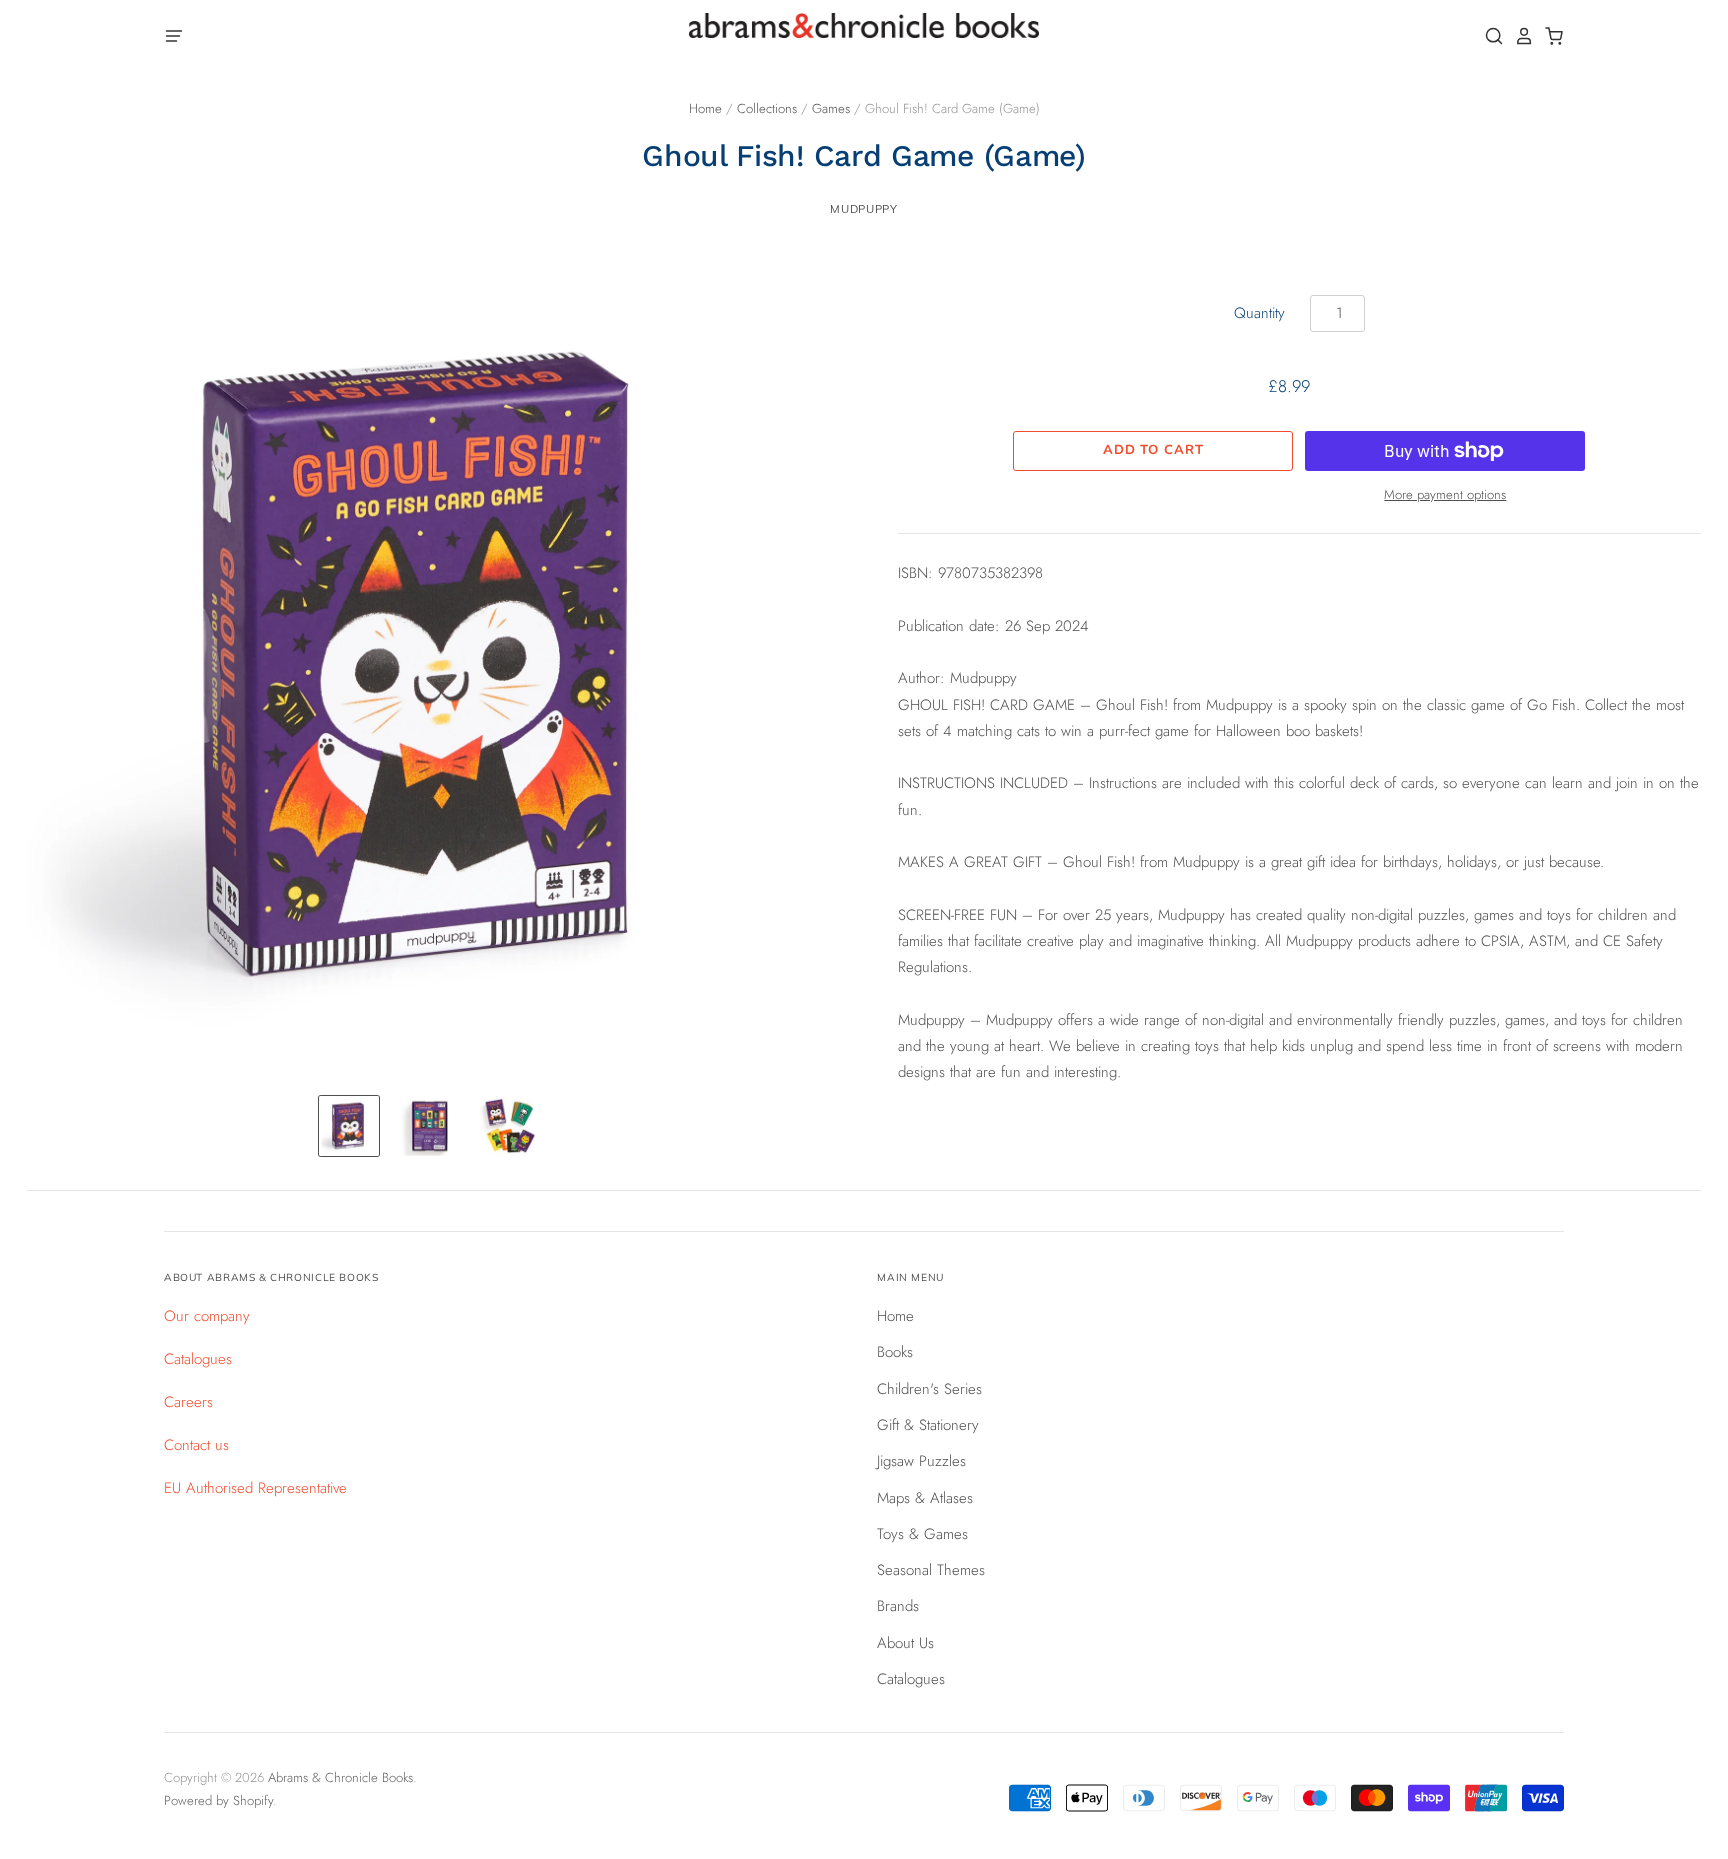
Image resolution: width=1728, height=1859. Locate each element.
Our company (207, 1316)
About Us (905, 1643)
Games (831, 108)
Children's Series (929, 1389)
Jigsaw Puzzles (921, 1461)
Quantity (1259, 313)
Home (705, 108)
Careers (188, 1402)
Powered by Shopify (218, 1800)
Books (895, 1352)
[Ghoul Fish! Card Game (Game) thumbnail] (349, 1126)
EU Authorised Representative (255, 1488)
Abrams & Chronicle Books (340, 1777)
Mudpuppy (863, 209)
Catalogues (198, 1359)
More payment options (1445, 494)
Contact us (196, 1445)
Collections (767, 108)
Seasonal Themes (931, 1570)
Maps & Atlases (925, 1498)
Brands (898, 1606)
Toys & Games (922, 1534)
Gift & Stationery (928, 1425)
